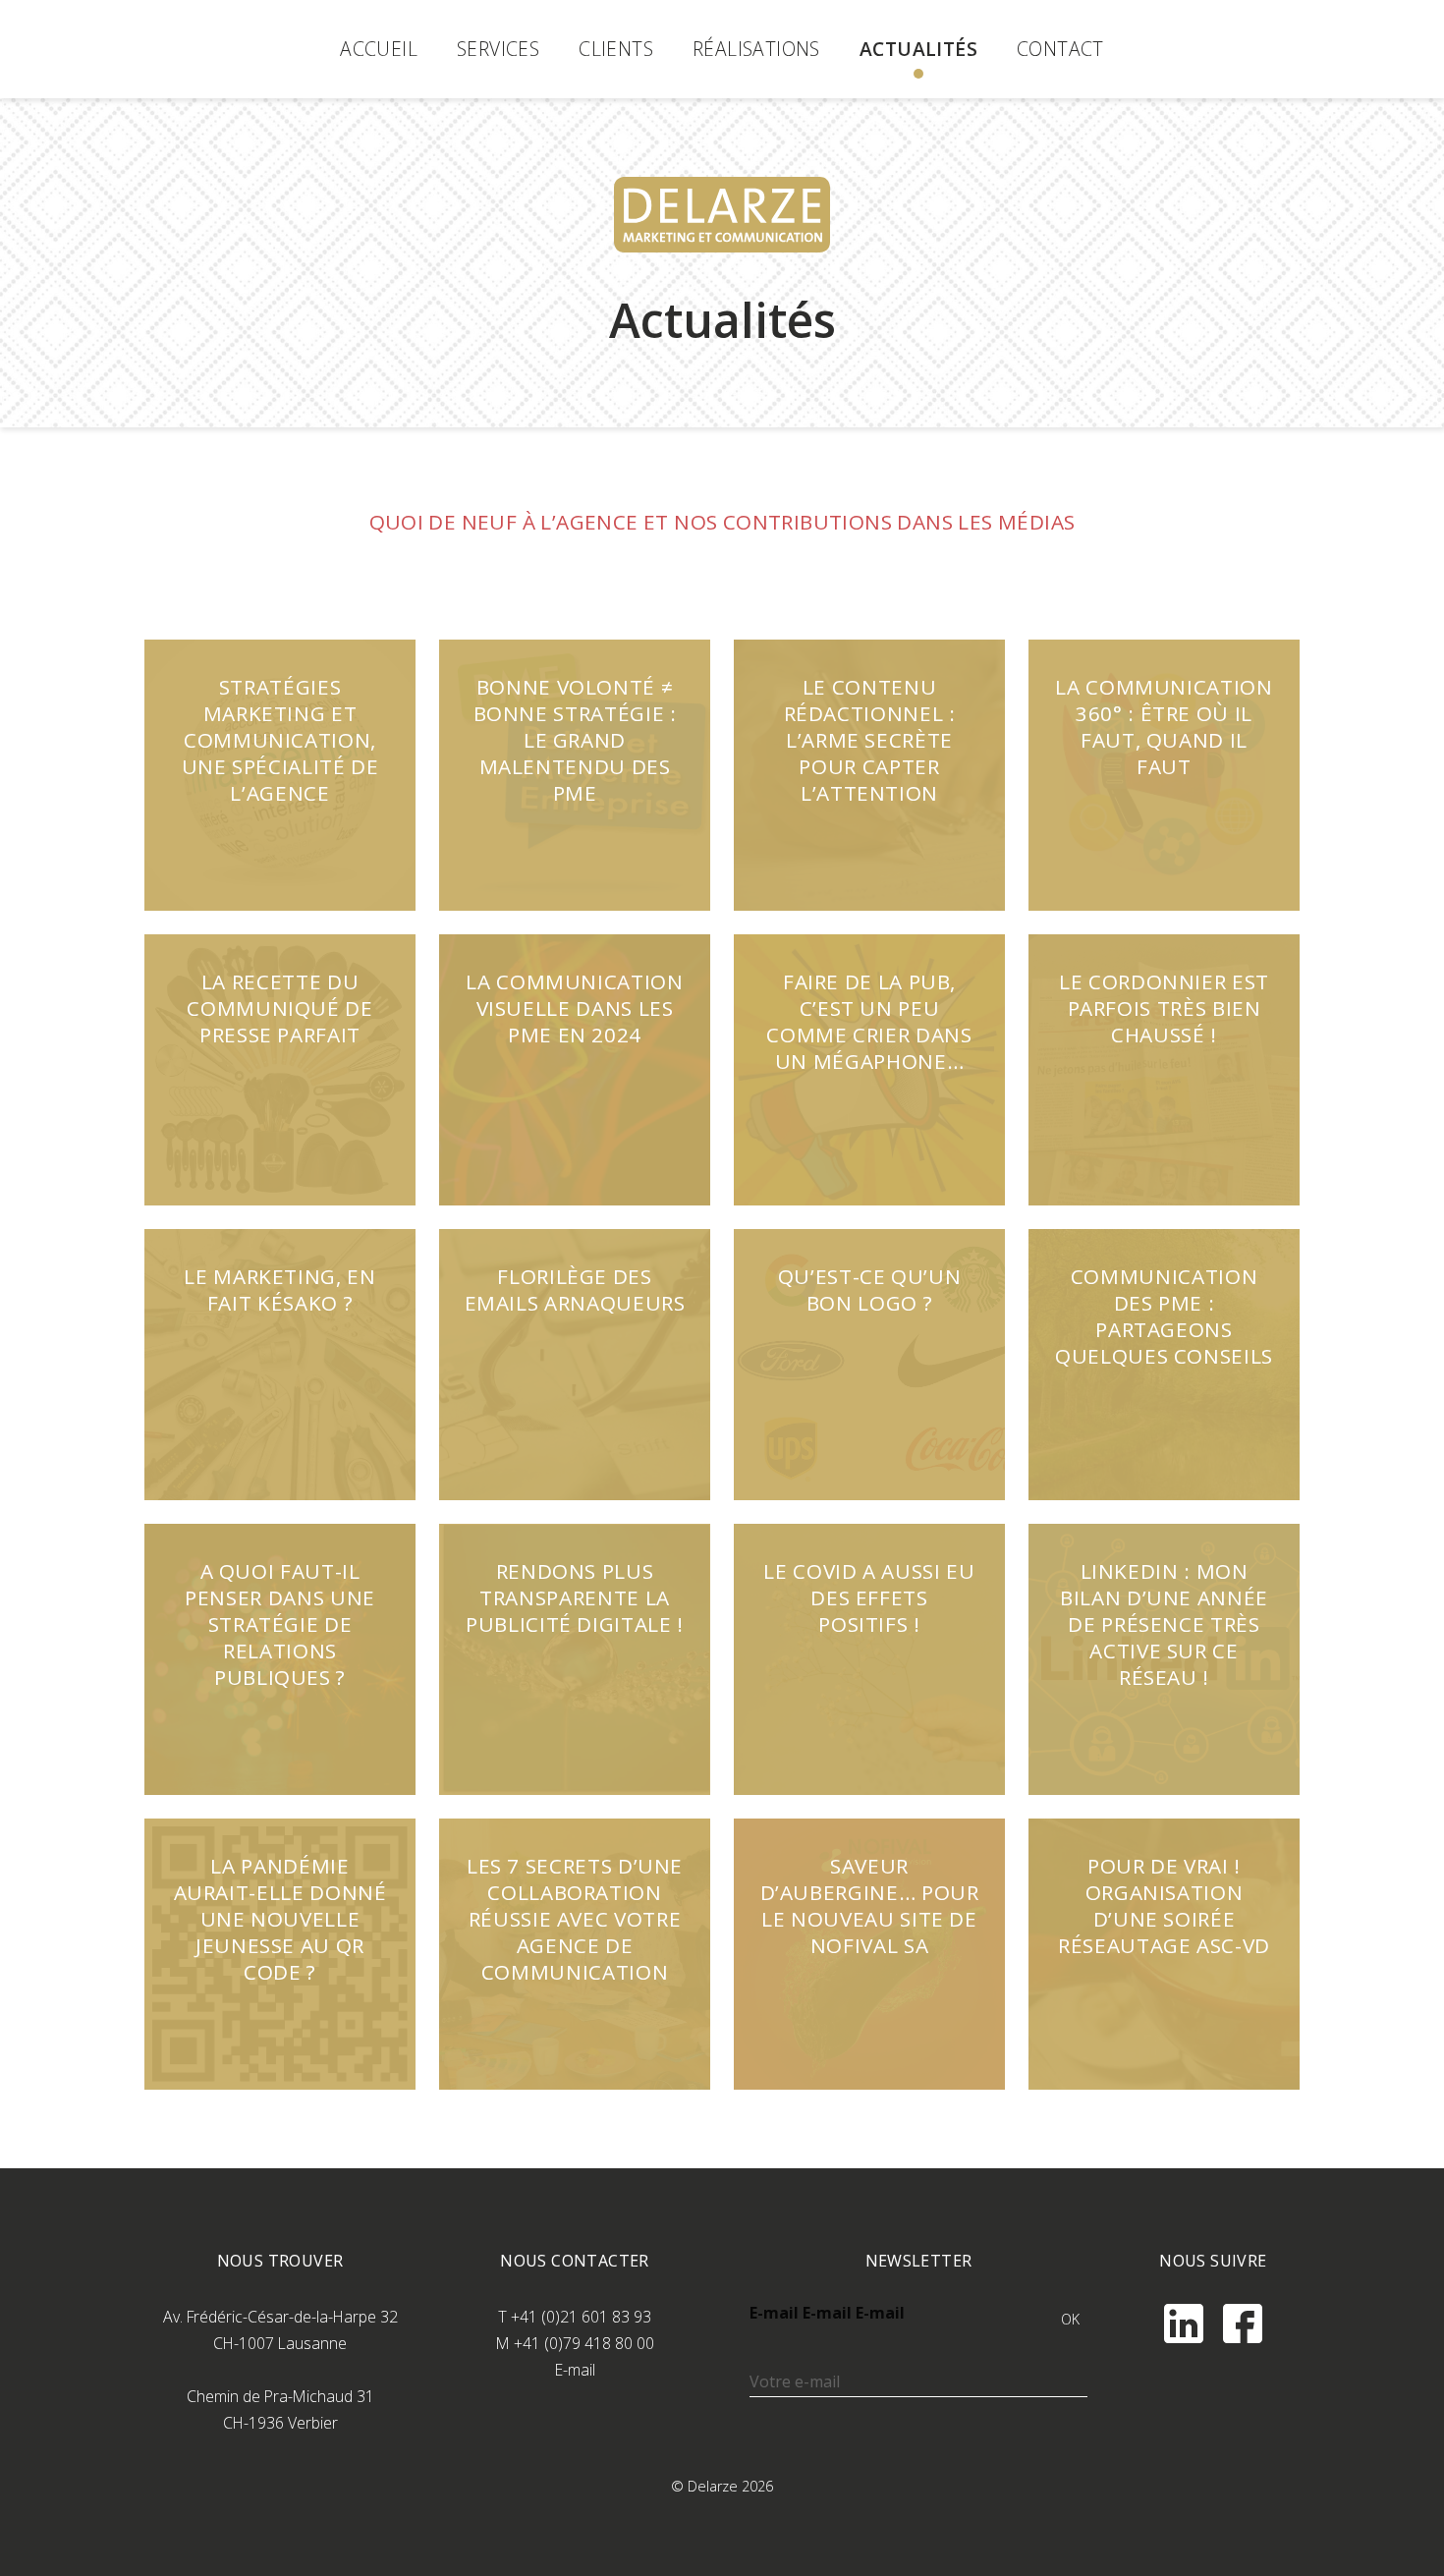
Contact (1060, 49)
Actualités (918, 49)
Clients (616, 49)
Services (498, 49)
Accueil (379, 49)
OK (1071, 2319)
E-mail (575, 2370)
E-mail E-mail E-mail (827, 2313)
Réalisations (756, 49)
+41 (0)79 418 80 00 (584, 2343)
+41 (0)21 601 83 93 (581, 2317)
